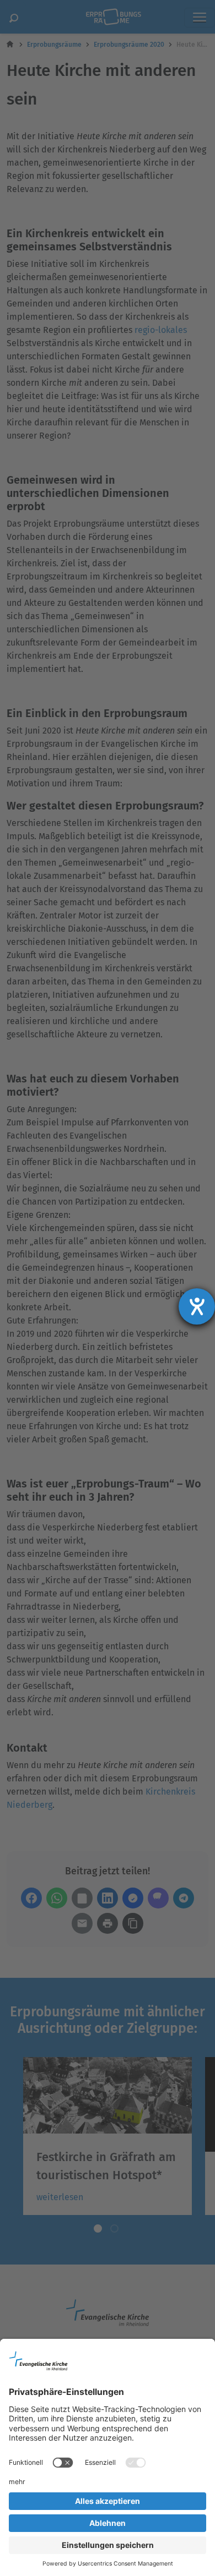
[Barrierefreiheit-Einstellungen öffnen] (197, 1306)
